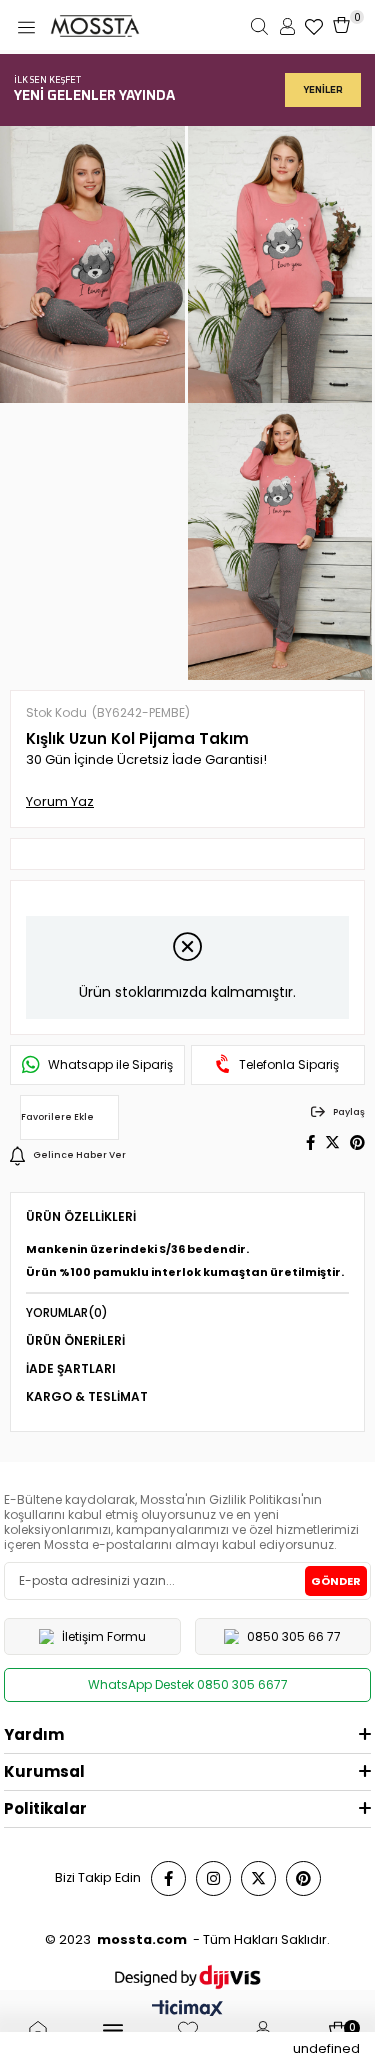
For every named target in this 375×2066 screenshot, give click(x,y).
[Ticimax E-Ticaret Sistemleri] (187, 2010)
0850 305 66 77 (294, 1636)
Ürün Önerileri (75, 1340)
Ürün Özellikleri (81, 1216)
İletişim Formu (104, 1636)
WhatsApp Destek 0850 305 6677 (188, 1684)
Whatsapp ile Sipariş (110, 1065)
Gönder (336, 1581)
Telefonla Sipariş (289, 1065)
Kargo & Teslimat (87, 1396)
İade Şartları (71, 1368)
